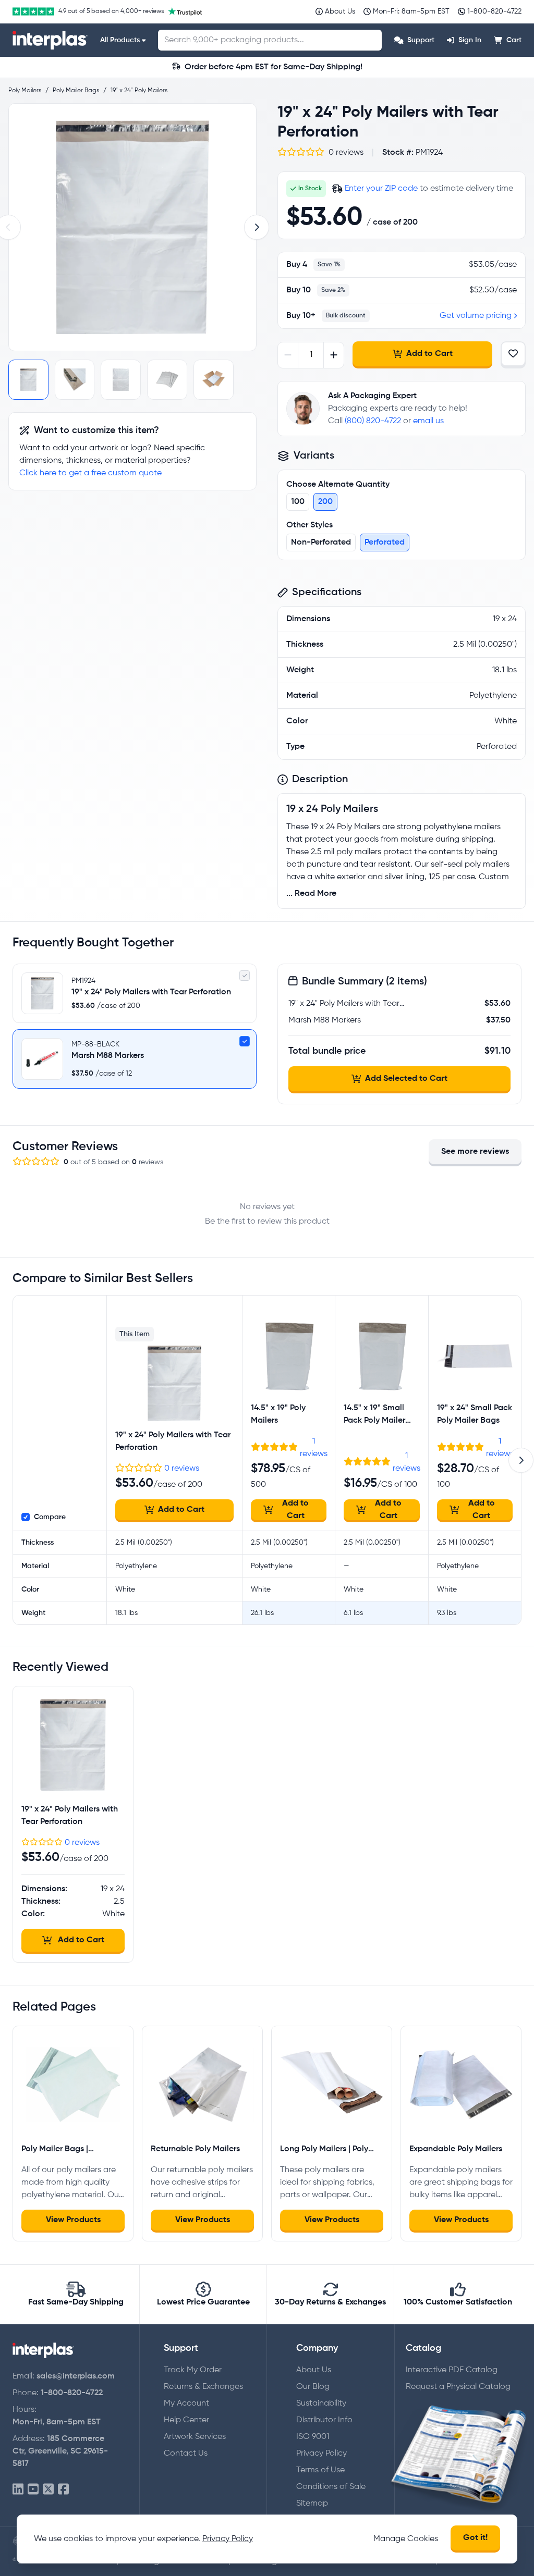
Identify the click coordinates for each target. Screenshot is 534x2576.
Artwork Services (195, 2437)
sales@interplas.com (76, 2376)
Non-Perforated (321, 543)
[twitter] (48, 2490)
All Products (120, 40)
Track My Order (193, 2370)
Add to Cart (429, 354)
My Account (186, 2404)
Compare (50, 1517)
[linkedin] (18, 2490)
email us (428, 421)
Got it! (475, 2538)
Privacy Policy (321, 2454)
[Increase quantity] (333, 355)
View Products (73, 2220)
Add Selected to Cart (406, 1079)
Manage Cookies (406, 2539)
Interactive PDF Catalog (452, 2370)
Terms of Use (320, 2470)
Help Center (186, 2420)
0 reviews (182, 1469)
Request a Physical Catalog (458, 2387)
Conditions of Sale (331, 2487)
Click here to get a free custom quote (90, 473)
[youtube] (33, 2490)
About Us (314, 2370)
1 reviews (314, 1448)
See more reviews (475, 1152)
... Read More (311, 894)
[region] (132, 227)
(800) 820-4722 (373, 421)
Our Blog (313, 2387)
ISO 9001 (313, 2437)
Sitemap (312, 2504)
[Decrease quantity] (288, 355)
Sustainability (321, 2404)
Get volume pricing (476, 316)
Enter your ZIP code (381, 189)
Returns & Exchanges (203, 2387)
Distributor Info (324, 2420)
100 (298, 502)
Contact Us (186, 2454)
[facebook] (63, 2490)
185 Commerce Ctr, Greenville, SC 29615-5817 (60, 2451)
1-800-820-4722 (72, 2393)
